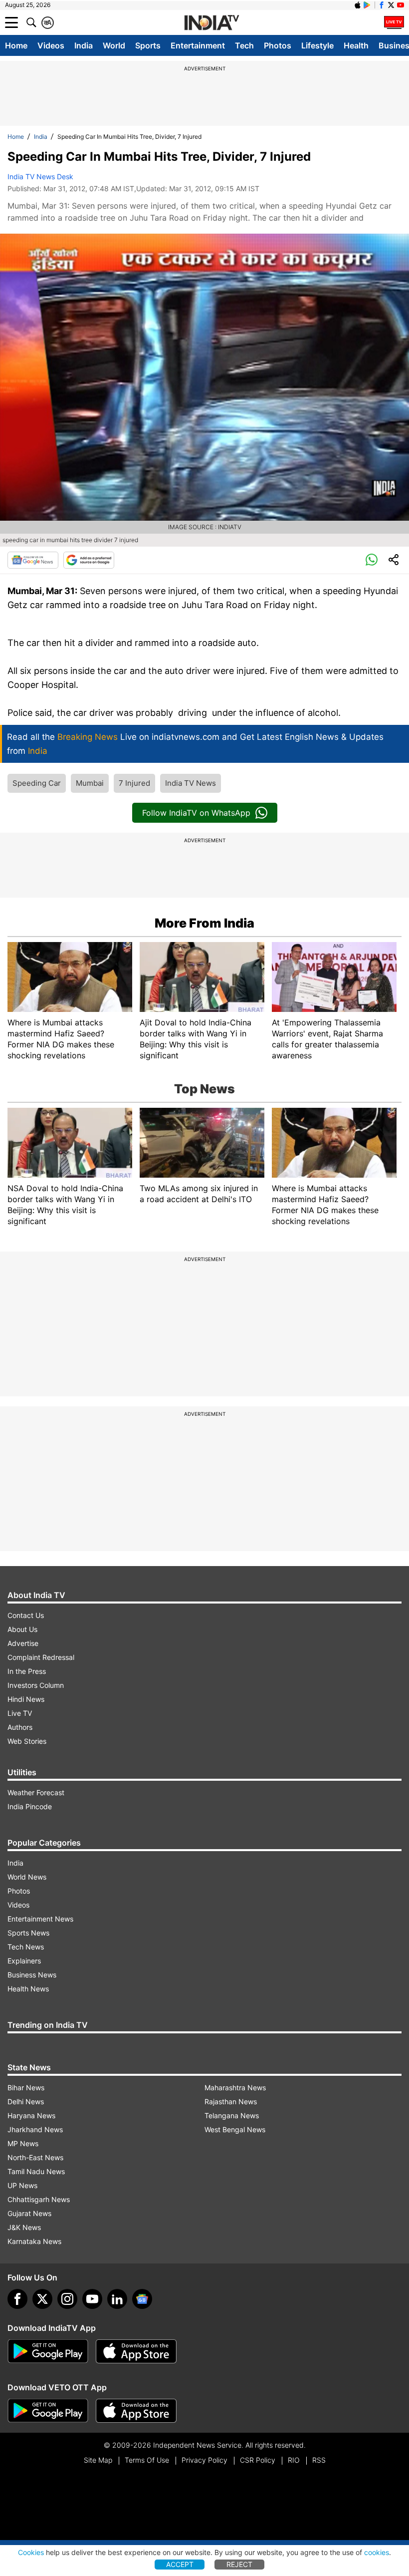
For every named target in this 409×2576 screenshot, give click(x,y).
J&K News (24, 2227)
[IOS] (358, 5)
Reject (239, 2564)
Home (16, 45)
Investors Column (36, 1685)
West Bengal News (235, 2129)
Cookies (31, 2552)
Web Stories (27, 1741)
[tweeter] (42, 2299)
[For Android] (48, 2411)
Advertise (23, 1643)
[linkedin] (117, 2299)
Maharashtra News (235, 2088)
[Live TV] (394, 22)
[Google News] (33, 560)
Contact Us (26, 1615)
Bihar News (26, 2088)
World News (27, 1877)
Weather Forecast (36, 1792)
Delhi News (26, 2101)
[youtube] (92, 2299)
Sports (148, 45)
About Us (22, 1629)
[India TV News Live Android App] (48, 2351)
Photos (278, 45)
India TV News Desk (40, 176)
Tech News (26, 1947)
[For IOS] (136, 2411)
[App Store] (136, 2351)
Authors (20, 1727)
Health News (28, 1989)
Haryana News (31, 2115)
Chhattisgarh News (39, 2199)
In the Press (27, 1671)
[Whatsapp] (372, 560)
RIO (294, 2460)
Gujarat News (29, 2213)
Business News (32, 1975)
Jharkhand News (35, 2129)
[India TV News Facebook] (382, 5)
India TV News (191, 783)
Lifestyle (317, 45)
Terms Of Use (147, 2460)
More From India (204, 923)
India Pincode (30, 1806)
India (84, 45)
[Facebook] (17, 2299)
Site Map (98, 2460)
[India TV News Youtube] (401, 5)
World (114, 45)
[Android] (367, 5)
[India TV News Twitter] (391, 5)
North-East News (35, 2157)
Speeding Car (37, 783)
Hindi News (26, 1699)
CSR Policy (258, 2460)
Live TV (20, 1713)
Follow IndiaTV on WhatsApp (196, 813)
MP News (23, 2143)
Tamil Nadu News (36, 2171)
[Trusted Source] (89, 560)
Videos (51, 45)
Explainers (24, 1961)
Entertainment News (40, 1919)
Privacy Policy (204, 2460)
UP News (22, 2185)
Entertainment (198, 45)
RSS (319, 2460)
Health (356, 45)
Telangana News (232, 2115)
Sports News (28, 1933)
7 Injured (134, 783)
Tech (244, 45)
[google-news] (142, 2299)
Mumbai (90, 783)
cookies (377, 2552)
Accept (180, 2564)
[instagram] (67, 2299)
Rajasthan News (231, 2101)
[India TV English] (211, 23)
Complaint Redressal (41, 1657)
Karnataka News (34, 2241)
